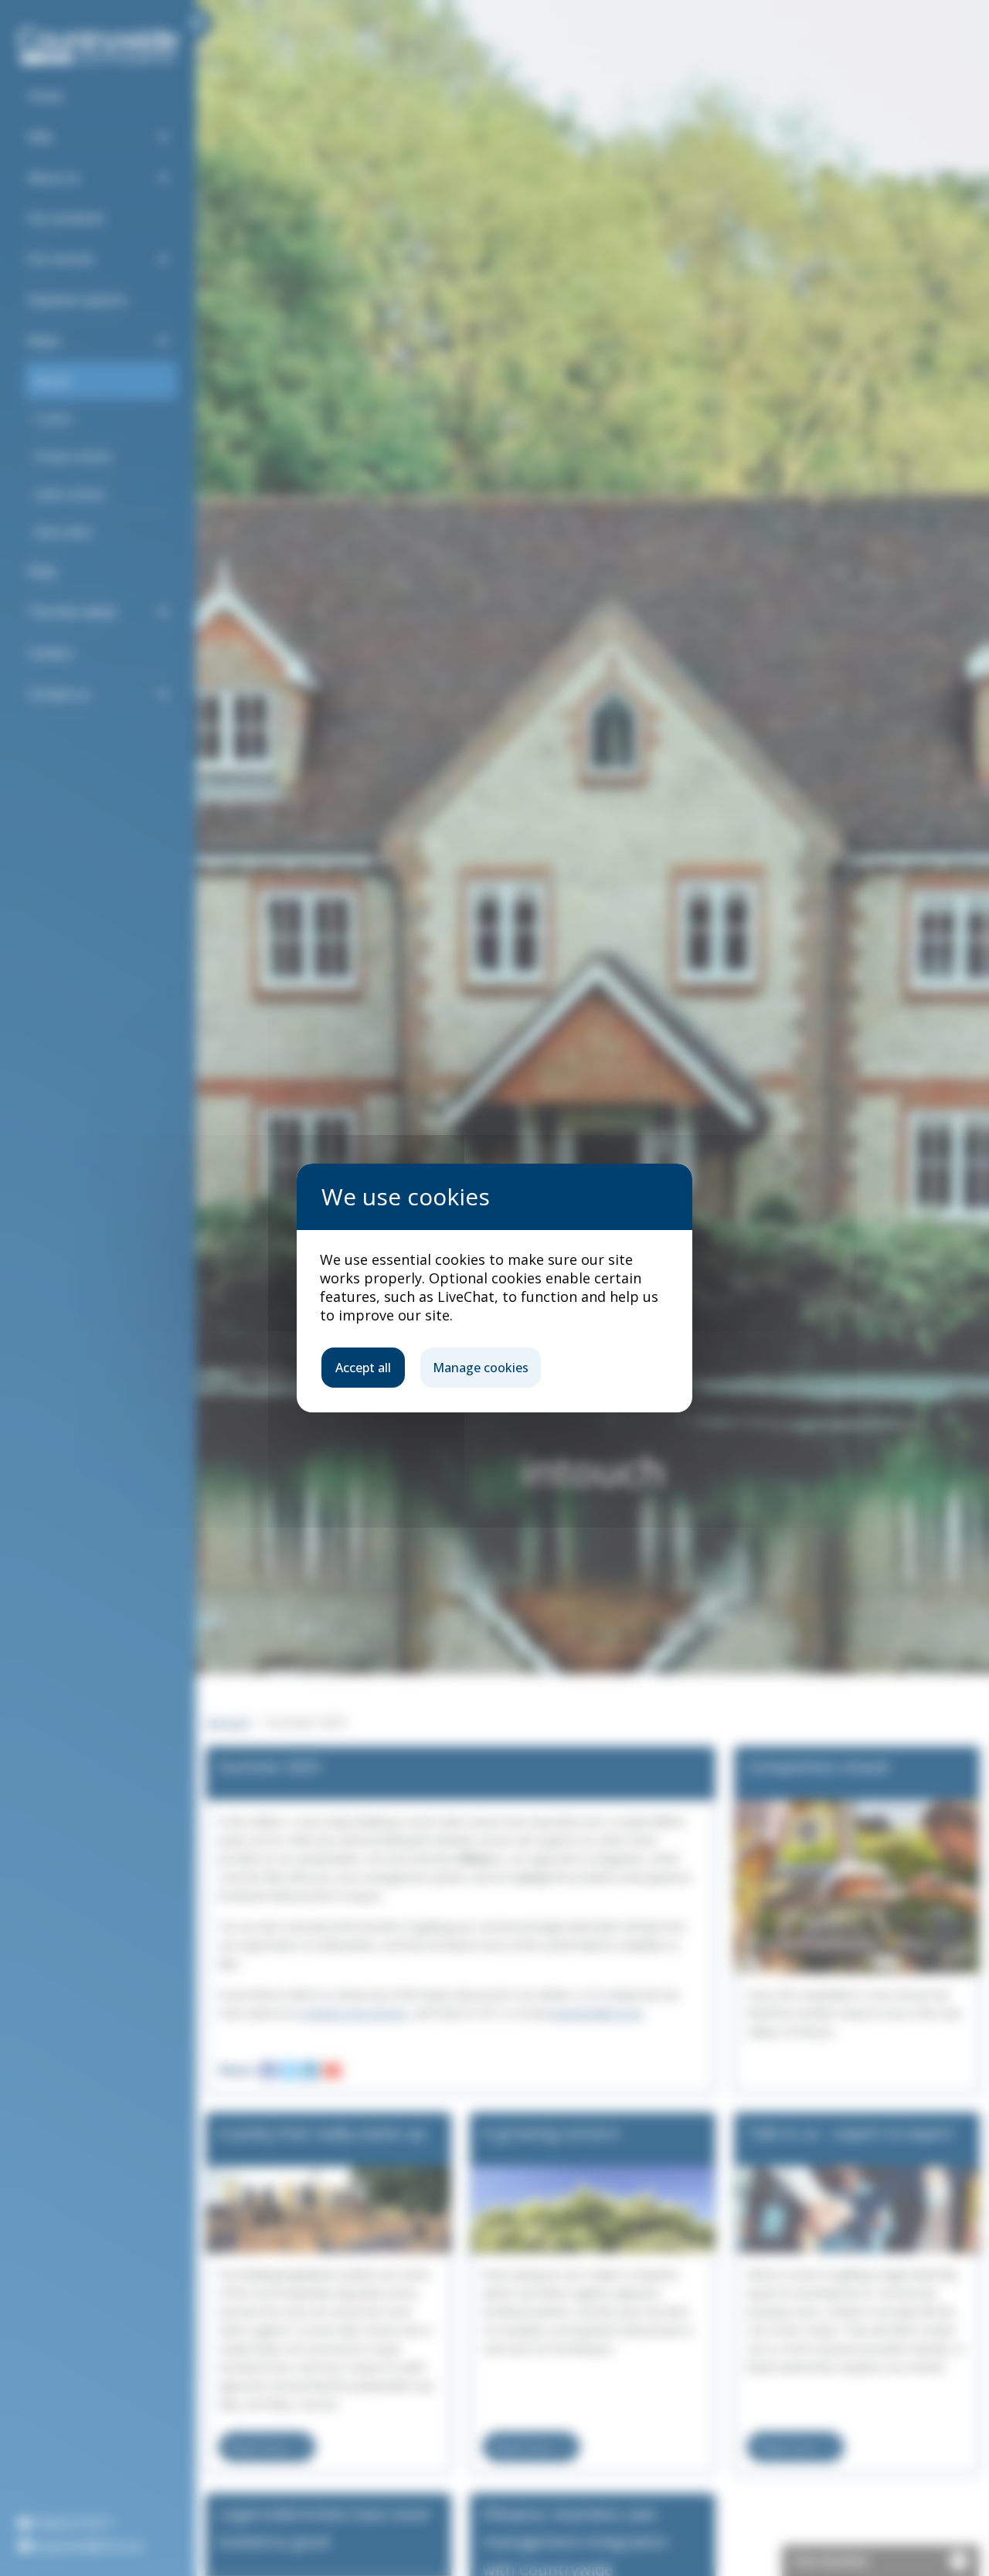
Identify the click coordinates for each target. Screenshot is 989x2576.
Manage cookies (481, 1368)
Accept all (363, 1368)
